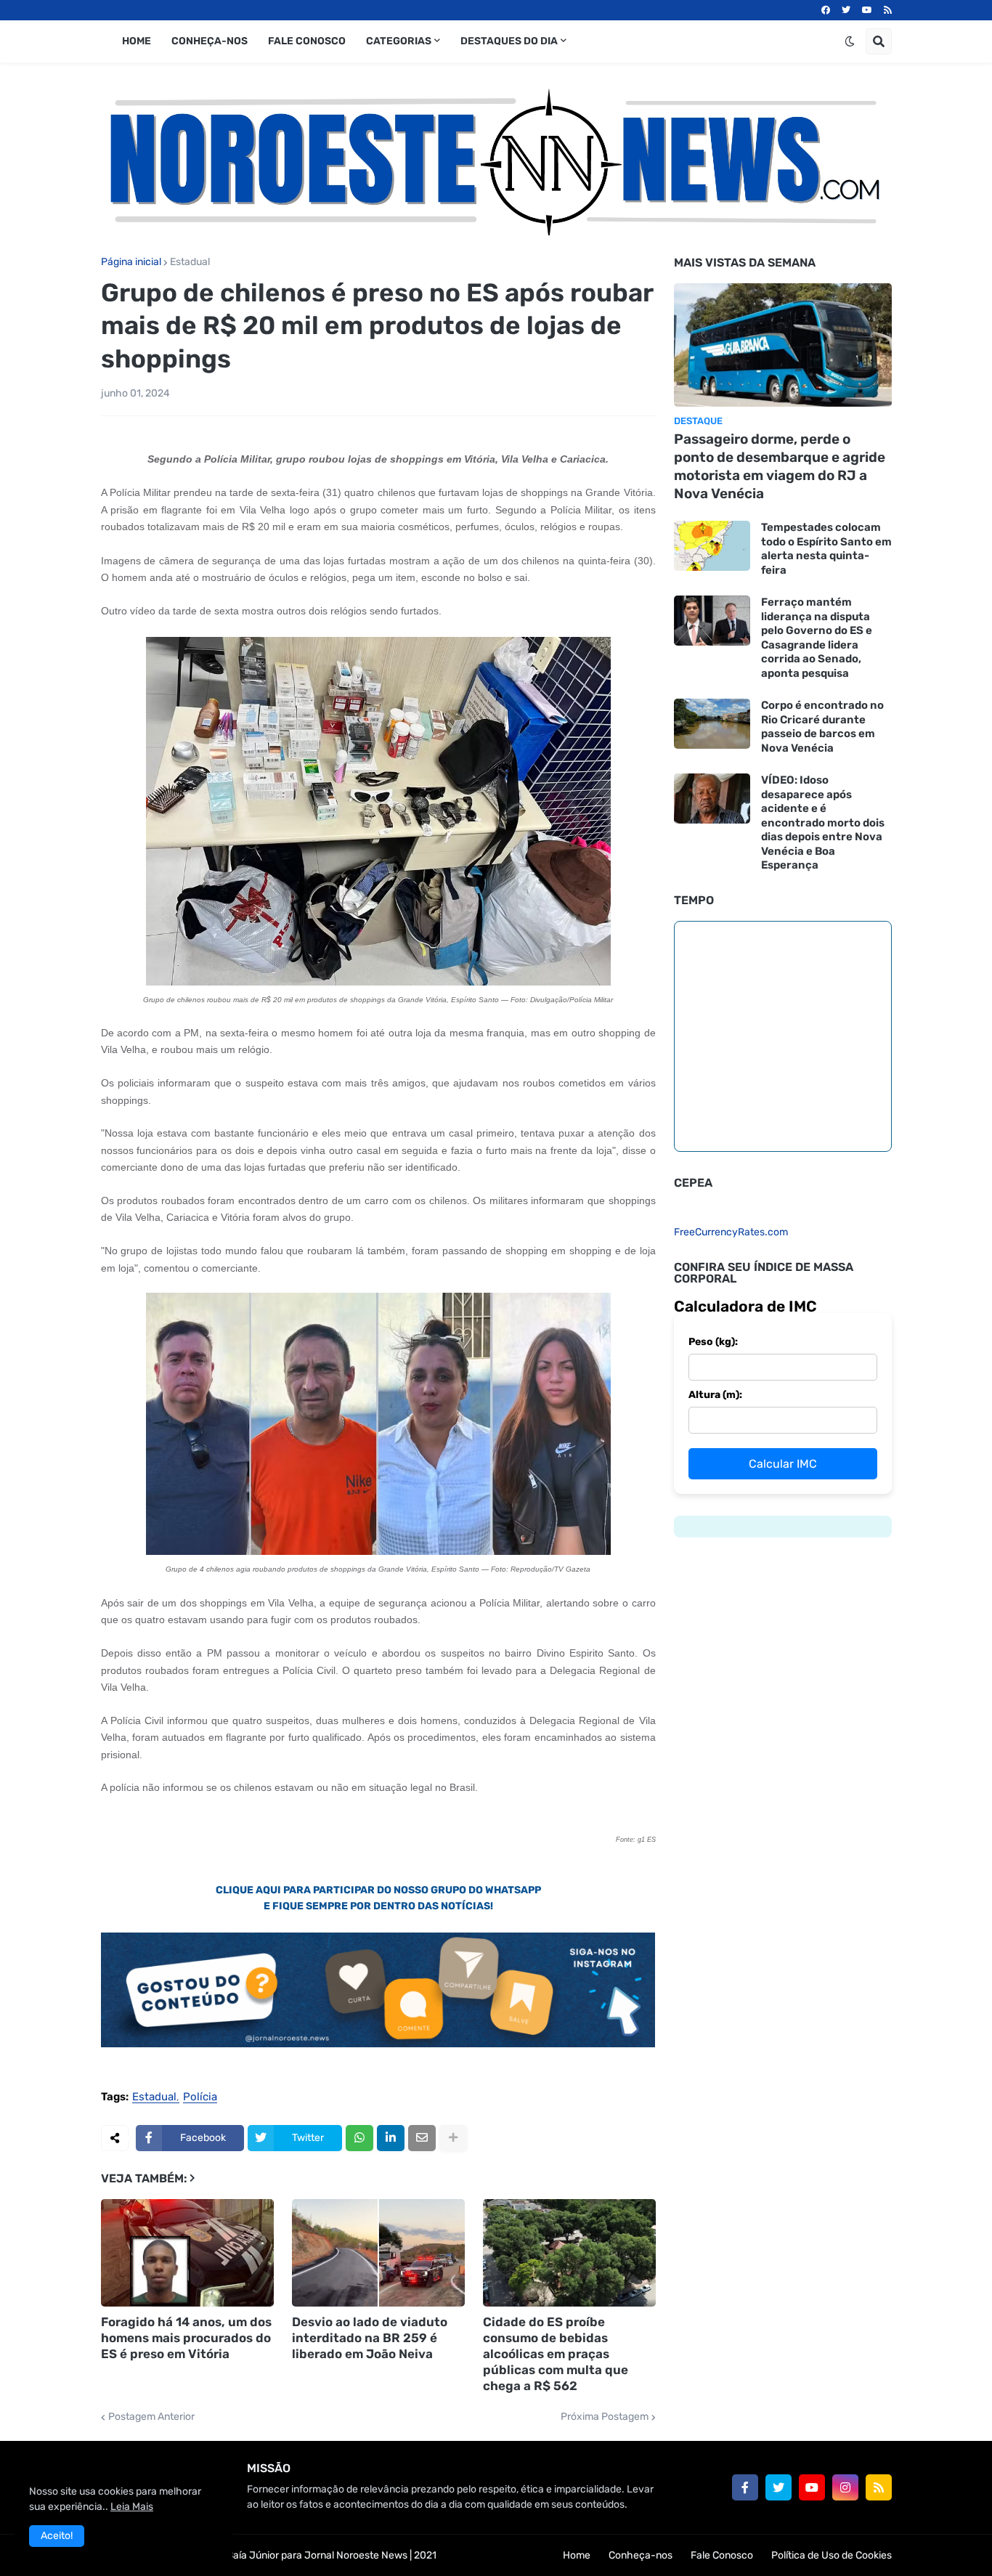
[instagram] (845, 2487)
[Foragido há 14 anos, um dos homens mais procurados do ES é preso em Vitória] (187, 2253)
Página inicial (131, 262)
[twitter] (846, 10)
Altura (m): (715, 1395)
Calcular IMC (783, 1464)
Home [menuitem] (137, 41)
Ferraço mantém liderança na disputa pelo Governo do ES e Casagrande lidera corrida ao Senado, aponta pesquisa (817, 638)
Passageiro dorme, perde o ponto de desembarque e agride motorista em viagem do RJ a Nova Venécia (780, 466)
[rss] (888, 10)
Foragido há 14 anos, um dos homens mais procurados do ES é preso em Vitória (186, 2338)
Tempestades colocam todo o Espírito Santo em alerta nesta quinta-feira (826, 549)
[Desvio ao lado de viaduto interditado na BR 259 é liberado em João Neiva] (378, 2253)
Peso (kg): (713, 1342)
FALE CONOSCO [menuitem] (307, 41)
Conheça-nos (641, 2555)
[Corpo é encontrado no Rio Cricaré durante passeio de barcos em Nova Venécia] (712, 724)
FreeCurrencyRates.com (731, 1232)
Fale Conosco (722, 2555)
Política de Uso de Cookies (832, 2555)
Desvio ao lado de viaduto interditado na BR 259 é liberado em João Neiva (370, 2338)
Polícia (200, 2097)
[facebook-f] (745, 2487)
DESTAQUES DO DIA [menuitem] (509, 41)
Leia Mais (132, 2507)
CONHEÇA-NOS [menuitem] (210, 41)
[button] (850, 41)
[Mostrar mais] (453, 2138)
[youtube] (867, 10)
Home (577, 2555)
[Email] (422, 2138)
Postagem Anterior (151, 2417)
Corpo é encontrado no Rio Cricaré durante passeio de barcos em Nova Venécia (822, 727)
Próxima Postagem (605, 2417)
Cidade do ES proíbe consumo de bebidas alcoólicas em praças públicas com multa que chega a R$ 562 (556, 2354)
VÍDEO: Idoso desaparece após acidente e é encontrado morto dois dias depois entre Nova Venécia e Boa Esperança (823, 822)
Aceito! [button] (57, 2536)
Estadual (190, 262)
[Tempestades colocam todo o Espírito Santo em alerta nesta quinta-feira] (712, 546)
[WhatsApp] (359, 2138)
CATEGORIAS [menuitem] (399, 41)
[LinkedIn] (391, 2138)
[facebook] (826, 10)
